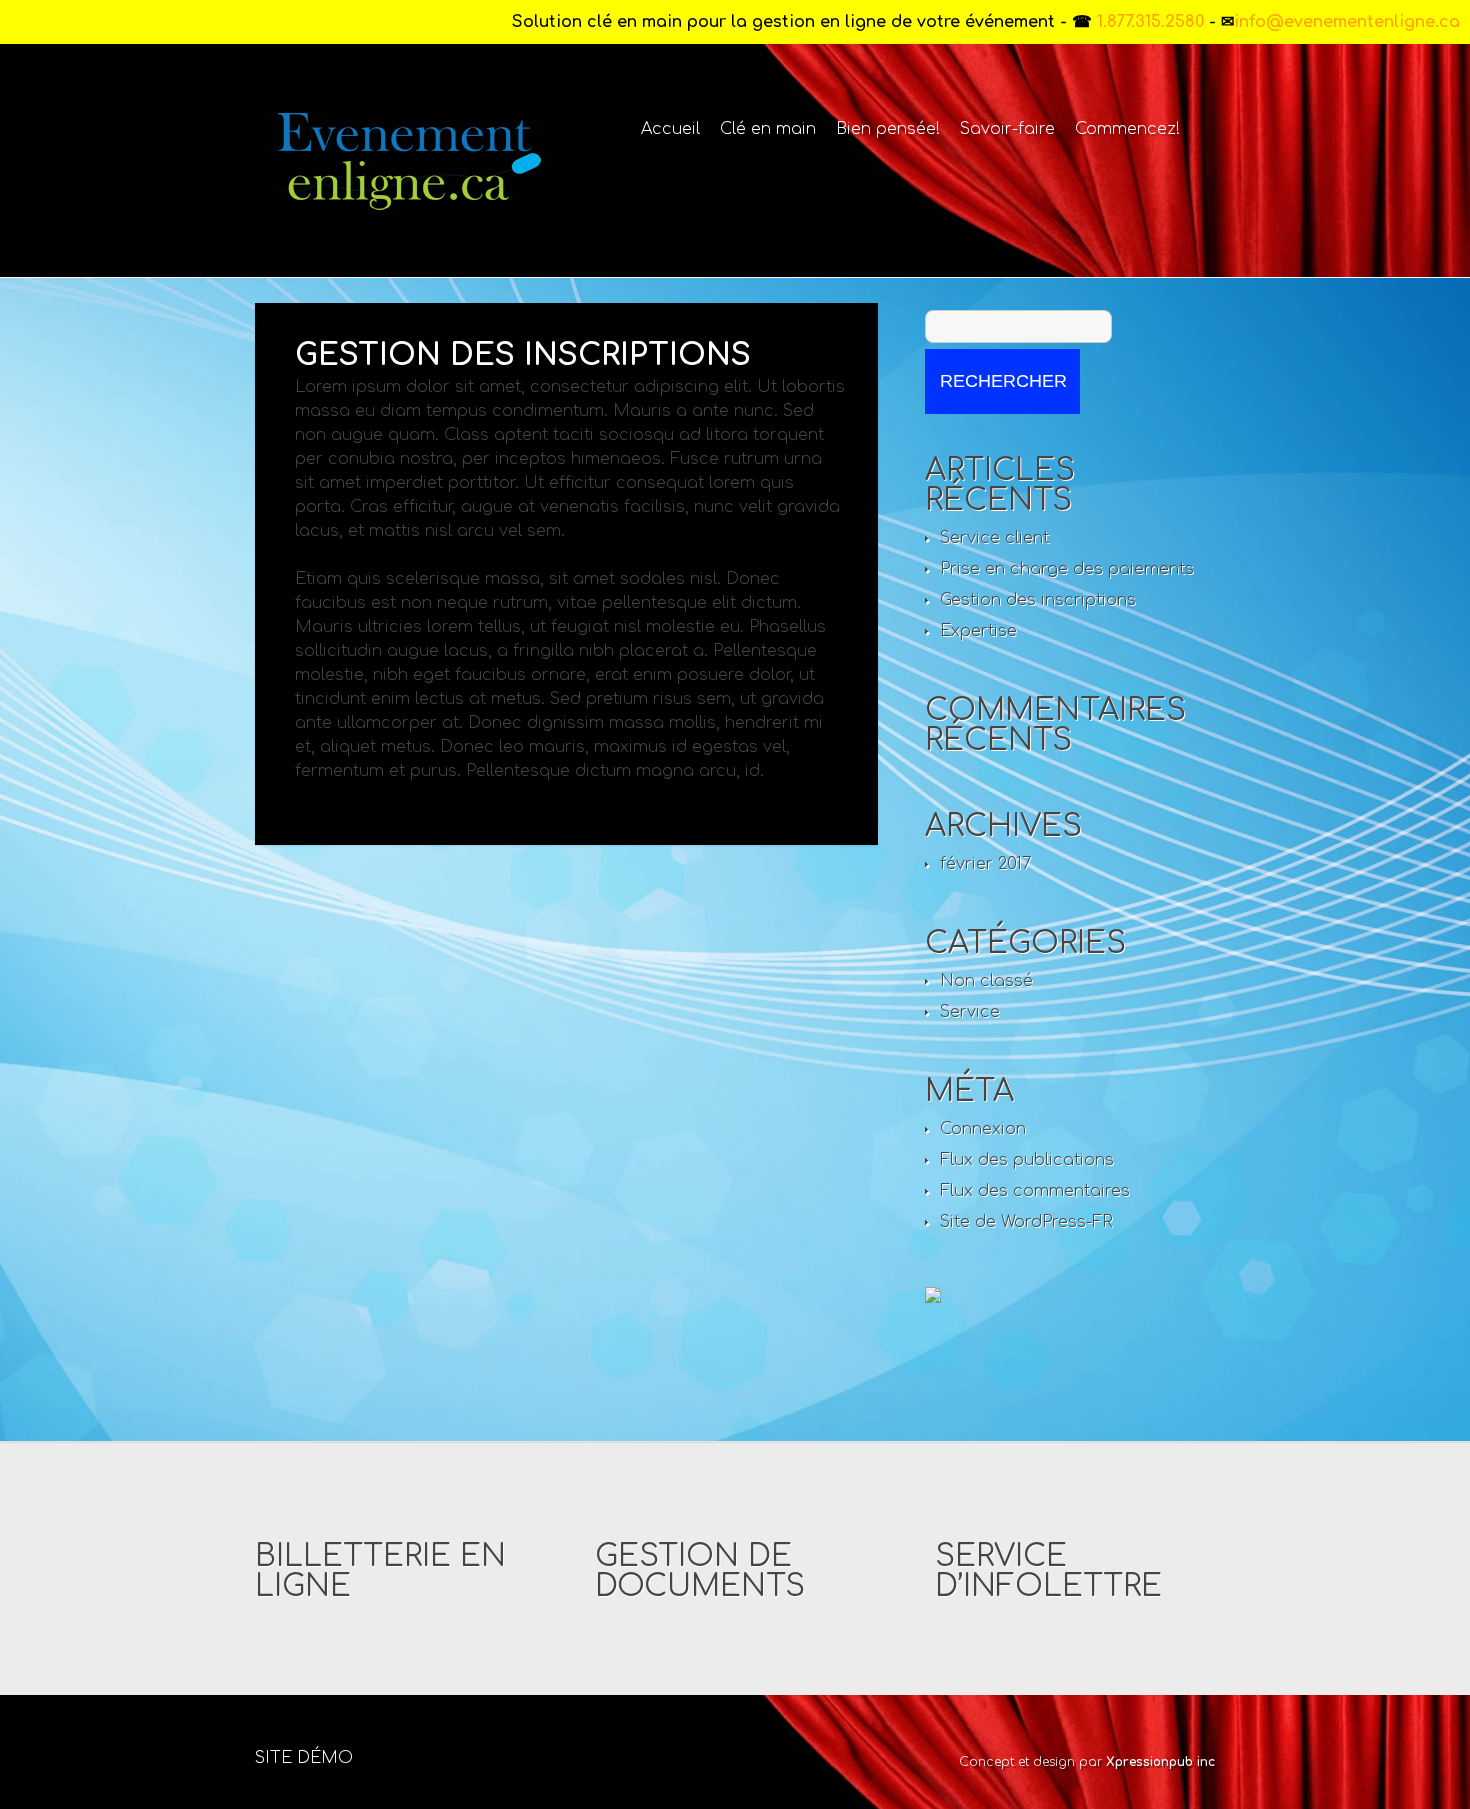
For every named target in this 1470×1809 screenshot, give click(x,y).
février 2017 (985, 864)
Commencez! (1127, 129)
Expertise (978, 631)
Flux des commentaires (1035, 1191)
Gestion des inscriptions (1038, 600)
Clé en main (768, 129)
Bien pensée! (888, 129)
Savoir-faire (1007, 129)
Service (970, 1012)
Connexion (983, 1129)
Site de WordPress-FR (1026, 1222)
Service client (994, 538)
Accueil (670, 129)
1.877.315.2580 (1148, 22)
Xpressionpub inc (1160, 1762)
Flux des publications (1027, 1160)
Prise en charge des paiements (1067, 569)
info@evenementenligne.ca (1347, 22)
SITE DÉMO (304, 1758)
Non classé (986, 981)
